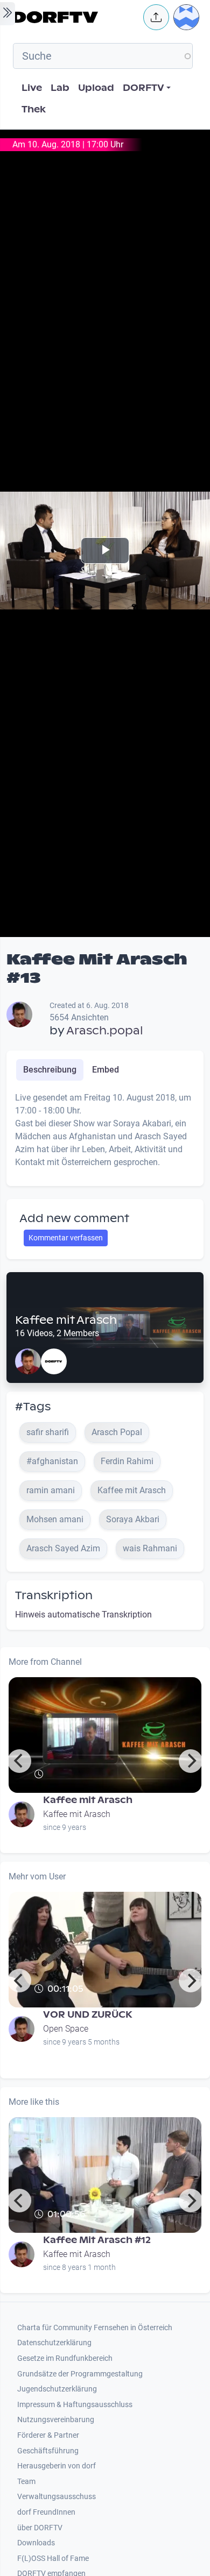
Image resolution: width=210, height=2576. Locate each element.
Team (26, 2482)
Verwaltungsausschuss (57, 2497)
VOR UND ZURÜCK (88, 2015)
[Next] (191, 1761)
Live (32, 88)
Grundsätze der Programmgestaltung (80, 2374)
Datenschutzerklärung (54, 2343)
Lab (60, 88)
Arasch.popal (105, 1031)
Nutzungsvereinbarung (56, 2420)
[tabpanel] (105, 1134)
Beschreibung (50, 1070)
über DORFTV (40, 2528)
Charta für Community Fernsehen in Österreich (95, 2328)
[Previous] (19, 1761)
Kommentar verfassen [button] (66, 1238)
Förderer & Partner (48, 2435)
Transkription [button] (54, 1595)
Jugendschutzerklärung (57, 2389)
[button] (156, 17)
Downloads (36, 2543)
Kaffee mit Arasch (66, 1320)
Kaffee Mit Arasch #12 (97, 2240)
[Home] (75, 17)
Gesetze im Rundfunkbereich (65, 2358)
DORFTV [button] (143, 88)
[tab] (50, 1070)
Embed (106, 1070)
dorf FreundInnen (46, 2512)
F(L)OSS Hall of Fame (53, 2559)
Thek (34, 109)
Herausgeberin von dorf (57, 2466)
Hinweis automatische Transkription (83, 1615)
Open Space (66, 2029)
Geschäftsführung (48, 2451)
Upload (96, 88)
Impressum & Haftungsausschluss (75, 2405)
